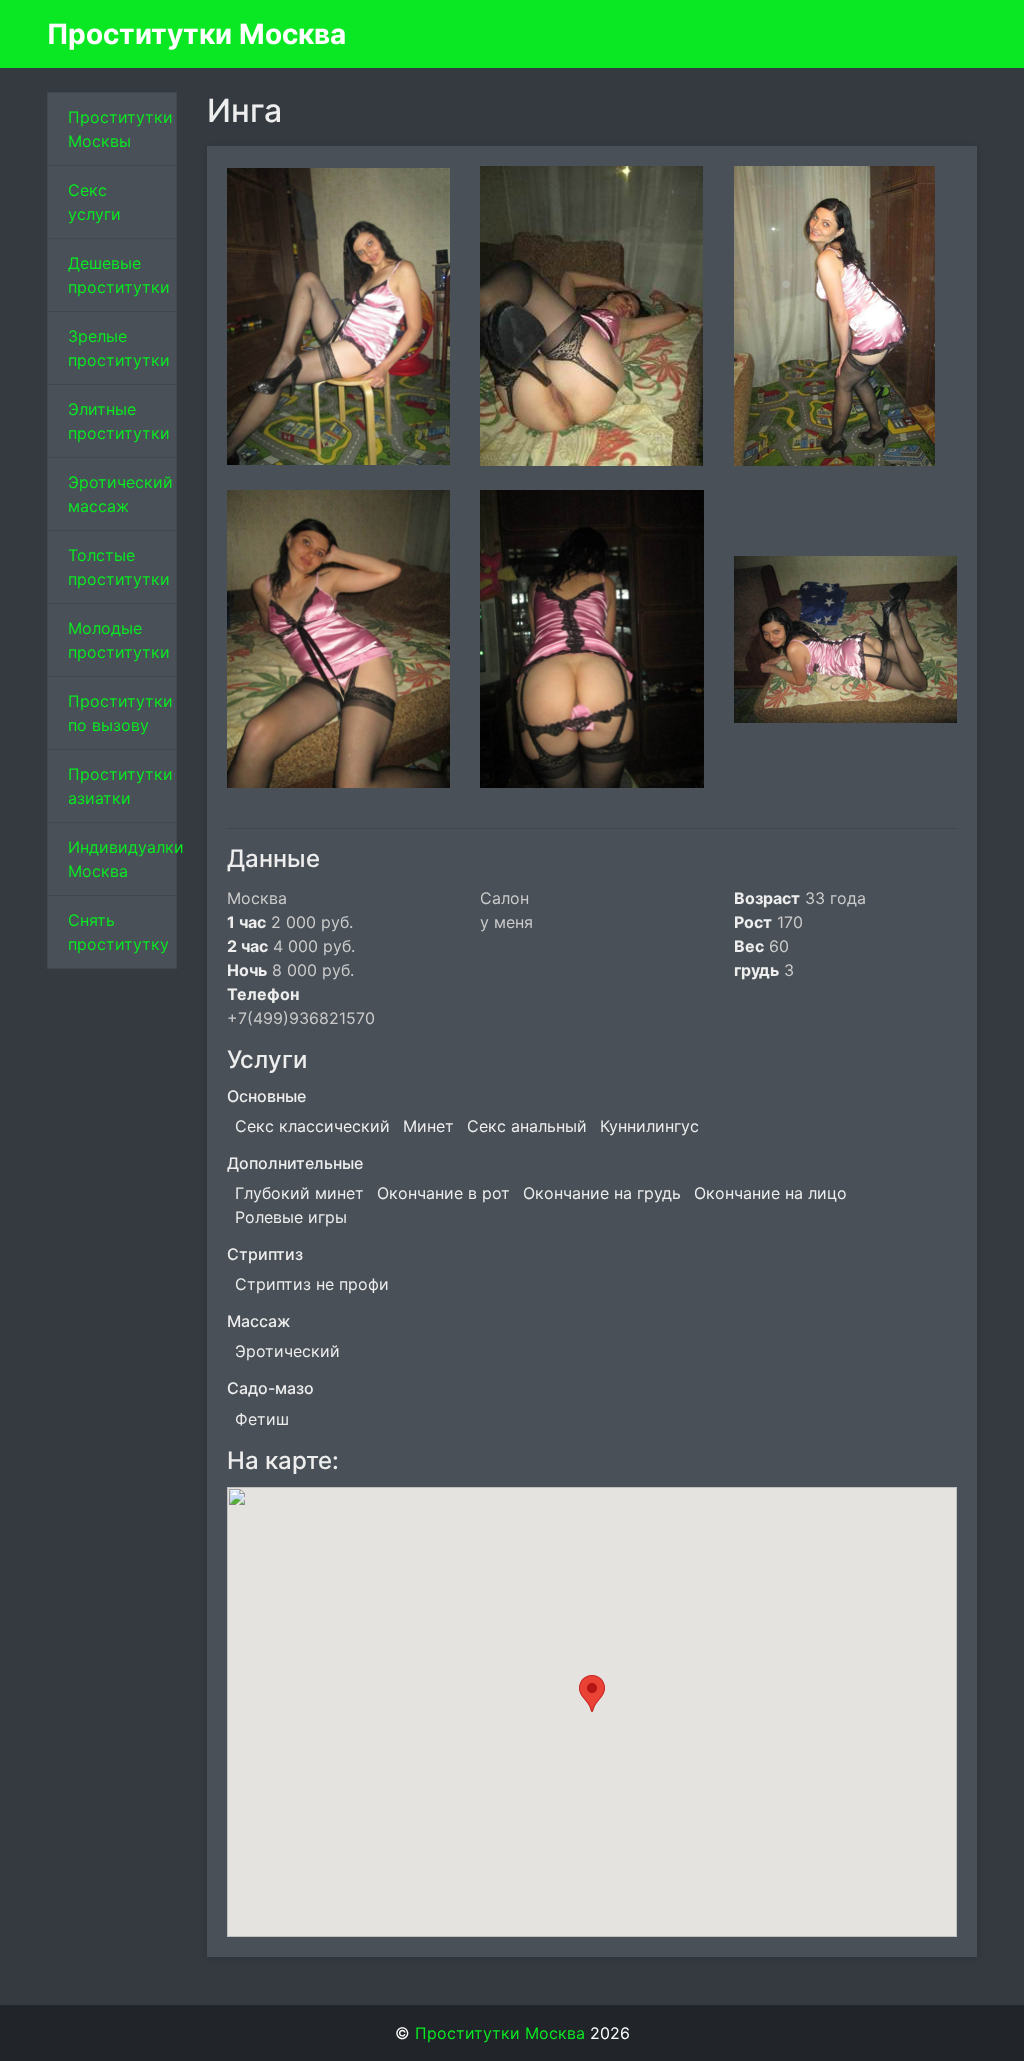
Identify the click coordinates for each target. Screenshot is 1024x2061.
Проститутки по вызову (120, 713)
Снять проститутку (118, 932)
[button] (592, 1693)
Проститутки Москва (196, 34)
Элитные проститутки (119, 421)
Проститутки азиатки (120, 786)
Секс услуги (94, 202)
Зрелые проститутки (119, 348)
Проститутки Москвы (120, 129)
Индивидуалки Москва (122, 859)
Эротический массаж (120, 494)
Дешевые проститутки (119, 275)
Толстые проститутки (119, 567)
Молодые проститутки (119, 640)
